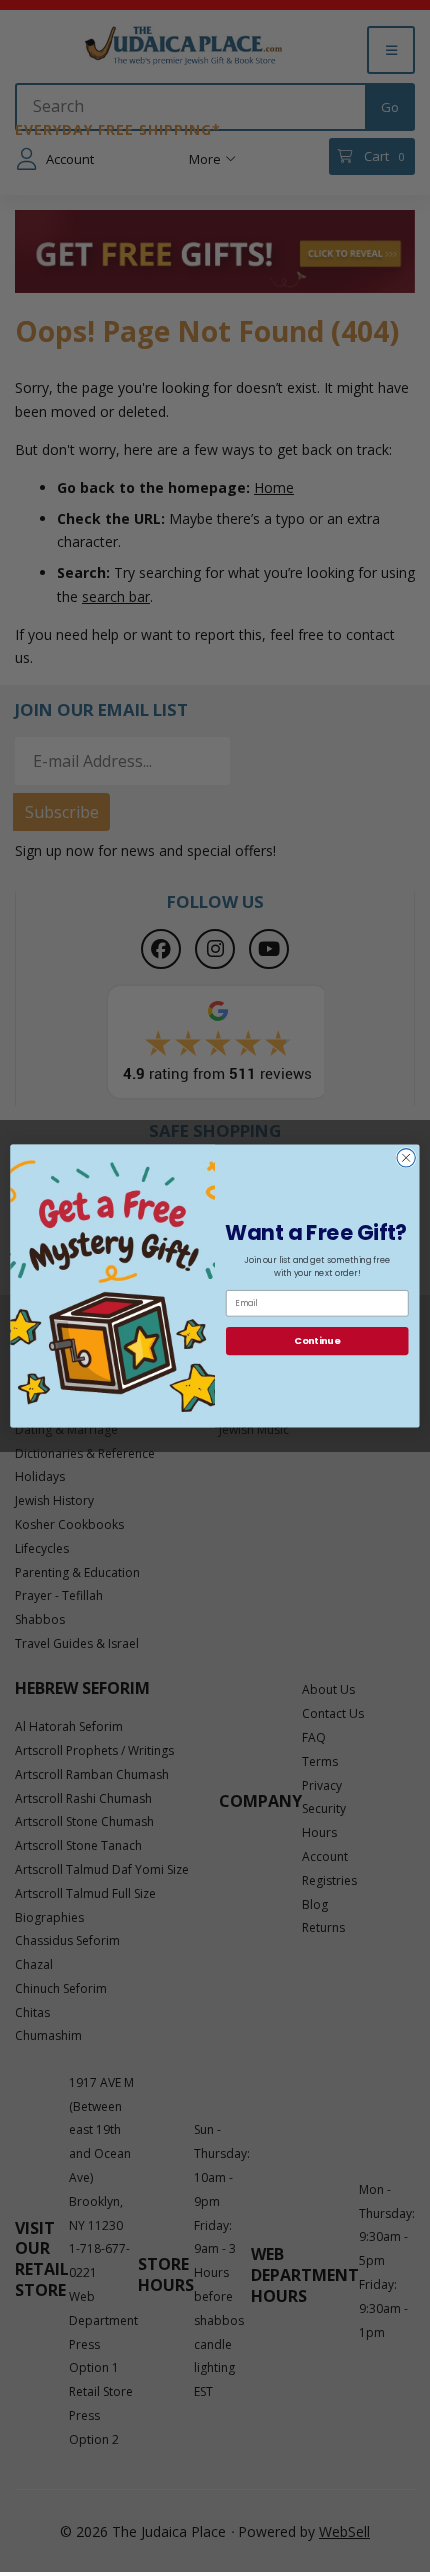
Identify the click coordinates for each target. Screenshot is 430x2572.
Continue (317, 1340)
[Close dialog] (406, 1158)
